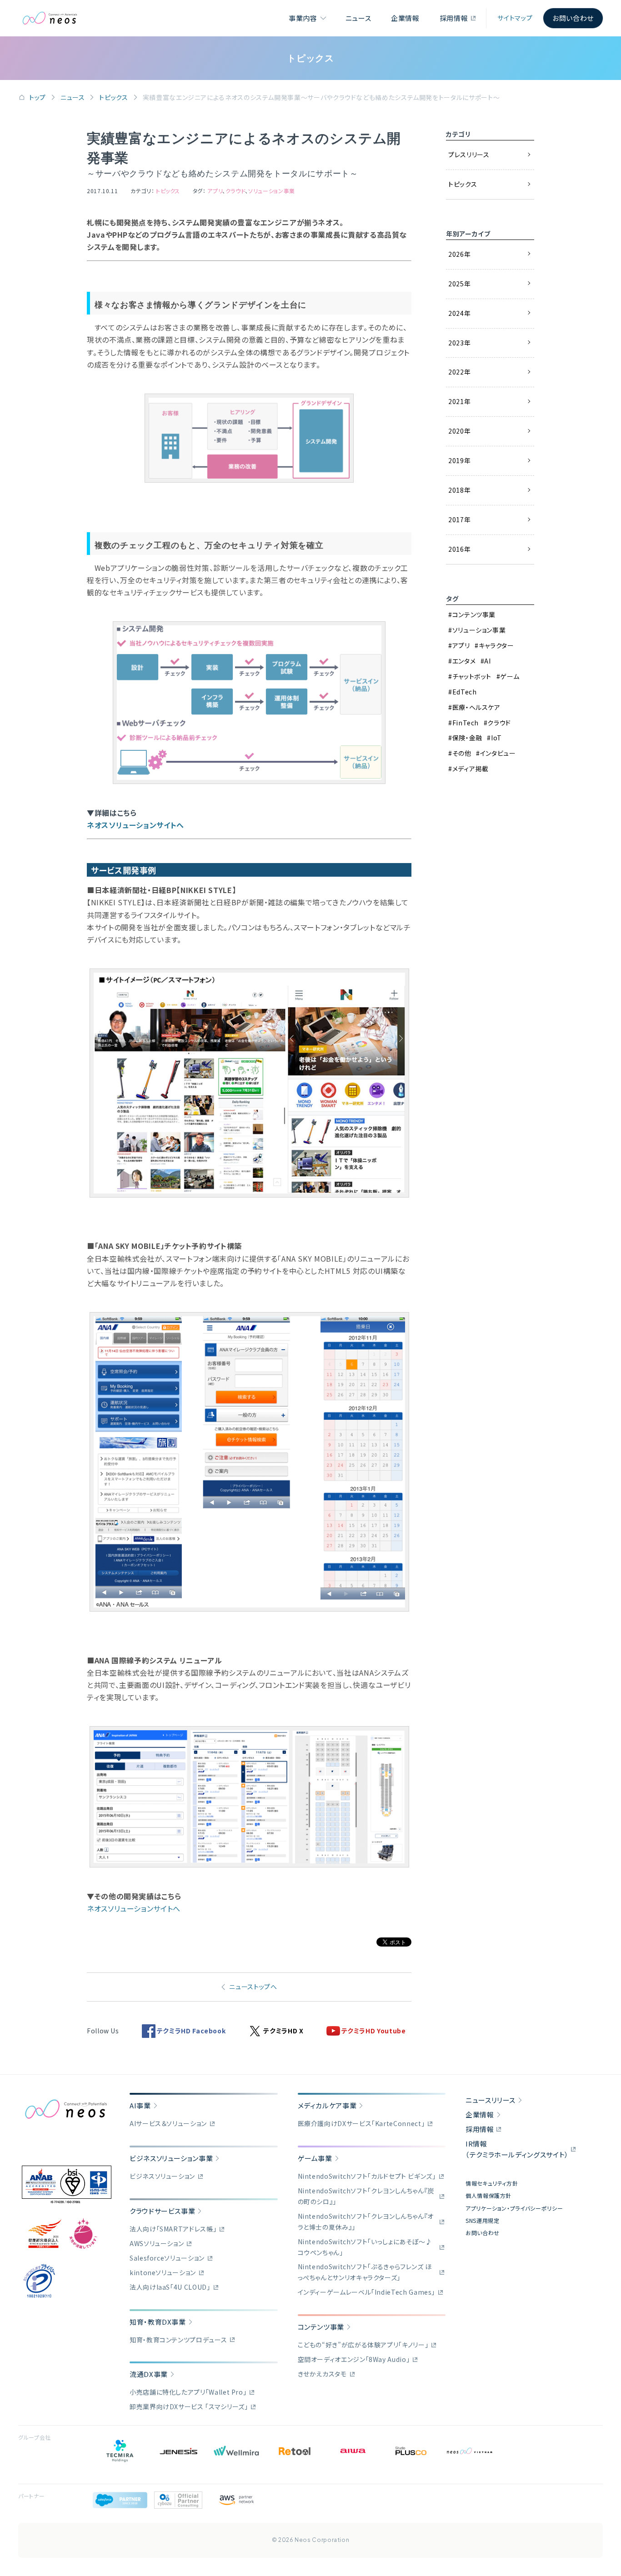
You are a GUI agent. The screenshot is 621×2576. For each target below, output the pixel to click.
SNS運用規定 (482, 2220)
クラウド (235, 191)
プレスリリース (469, 155)
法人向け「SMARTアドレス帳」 (173, 2229)
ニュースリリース (491, 2100)
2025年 (459, 284)
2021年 (459, 401)
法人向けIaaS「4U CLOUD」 (170, 2287)
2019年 (459, 460)
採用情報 (454, 18)
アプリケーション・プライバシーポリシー (514, 2208)
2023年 (459, 343)
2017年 (459, 519)
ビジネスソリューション (162, 2176)
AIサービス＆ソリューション (168, 2123)
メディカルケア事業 (327, 2105)
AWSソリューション (157, 2243)
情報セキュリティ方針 (492, 2183)
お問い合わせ (573, 18)
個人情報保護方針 (488, 2195)
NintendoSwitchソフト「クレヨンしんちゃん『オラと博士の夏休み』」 (366, 2222)
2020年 (459, 431)
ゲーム (510, 676)
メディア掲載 (470, 769)
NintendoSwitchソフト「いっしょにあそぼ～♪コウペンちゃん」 (365, 2247)
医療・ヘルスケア (476, 707)
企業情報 (405, 18)
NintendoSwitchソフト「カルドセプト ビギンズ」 (367, 2176)
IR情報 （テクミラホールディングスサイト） (517, 2149)
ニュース (358, 18)
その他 (462, 753)
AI (487, 661)
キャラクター (496, 645)
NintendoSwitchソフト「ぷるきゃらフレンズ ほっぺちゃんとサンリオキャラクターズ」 (365, 2272)
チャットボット (472, 676)
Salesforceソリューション (167, 2258)
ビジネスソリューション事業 (171, 2158)
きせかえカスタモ (322, 2374)
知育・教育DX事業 (158, 2322)
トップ (38, 97)
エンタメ (464, 661)
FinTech (466, 723)
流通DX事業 (149, 2374)
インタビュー (498, 753)
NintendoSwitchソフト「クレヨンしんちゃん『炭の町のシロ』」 (366, 2196)
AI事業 (140, 2105)
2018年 (459, 490)
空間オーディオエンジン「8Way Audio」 (354, 2359)
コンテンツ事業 (474, 614)
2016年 (459, 549)
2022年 (459, 372)
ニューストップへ (253, 1987)
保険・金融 (467, 738)
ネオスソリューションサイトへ (135, 825)
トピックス (113, 97)
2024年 (459, 313)
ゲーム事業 (315, 2158)
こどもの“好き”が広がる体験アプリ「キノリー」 (363, 2345)
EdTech (464, 692)
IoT (496, 738)
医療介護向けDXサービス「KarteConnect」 (361, 2123)
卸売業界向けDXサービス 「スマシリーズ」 (189, 2406)
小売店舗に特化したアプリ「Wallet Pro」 (188, 2392)
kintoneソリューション (163, 2272)
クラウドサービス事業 (162, 2211)
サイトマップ (515, 18)
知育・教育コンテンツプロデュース (178, 2340)
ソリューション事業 (272, 191)
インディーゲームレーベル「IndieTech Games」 (367, 2292)
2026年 (459, 254)
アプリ (215, 191)
